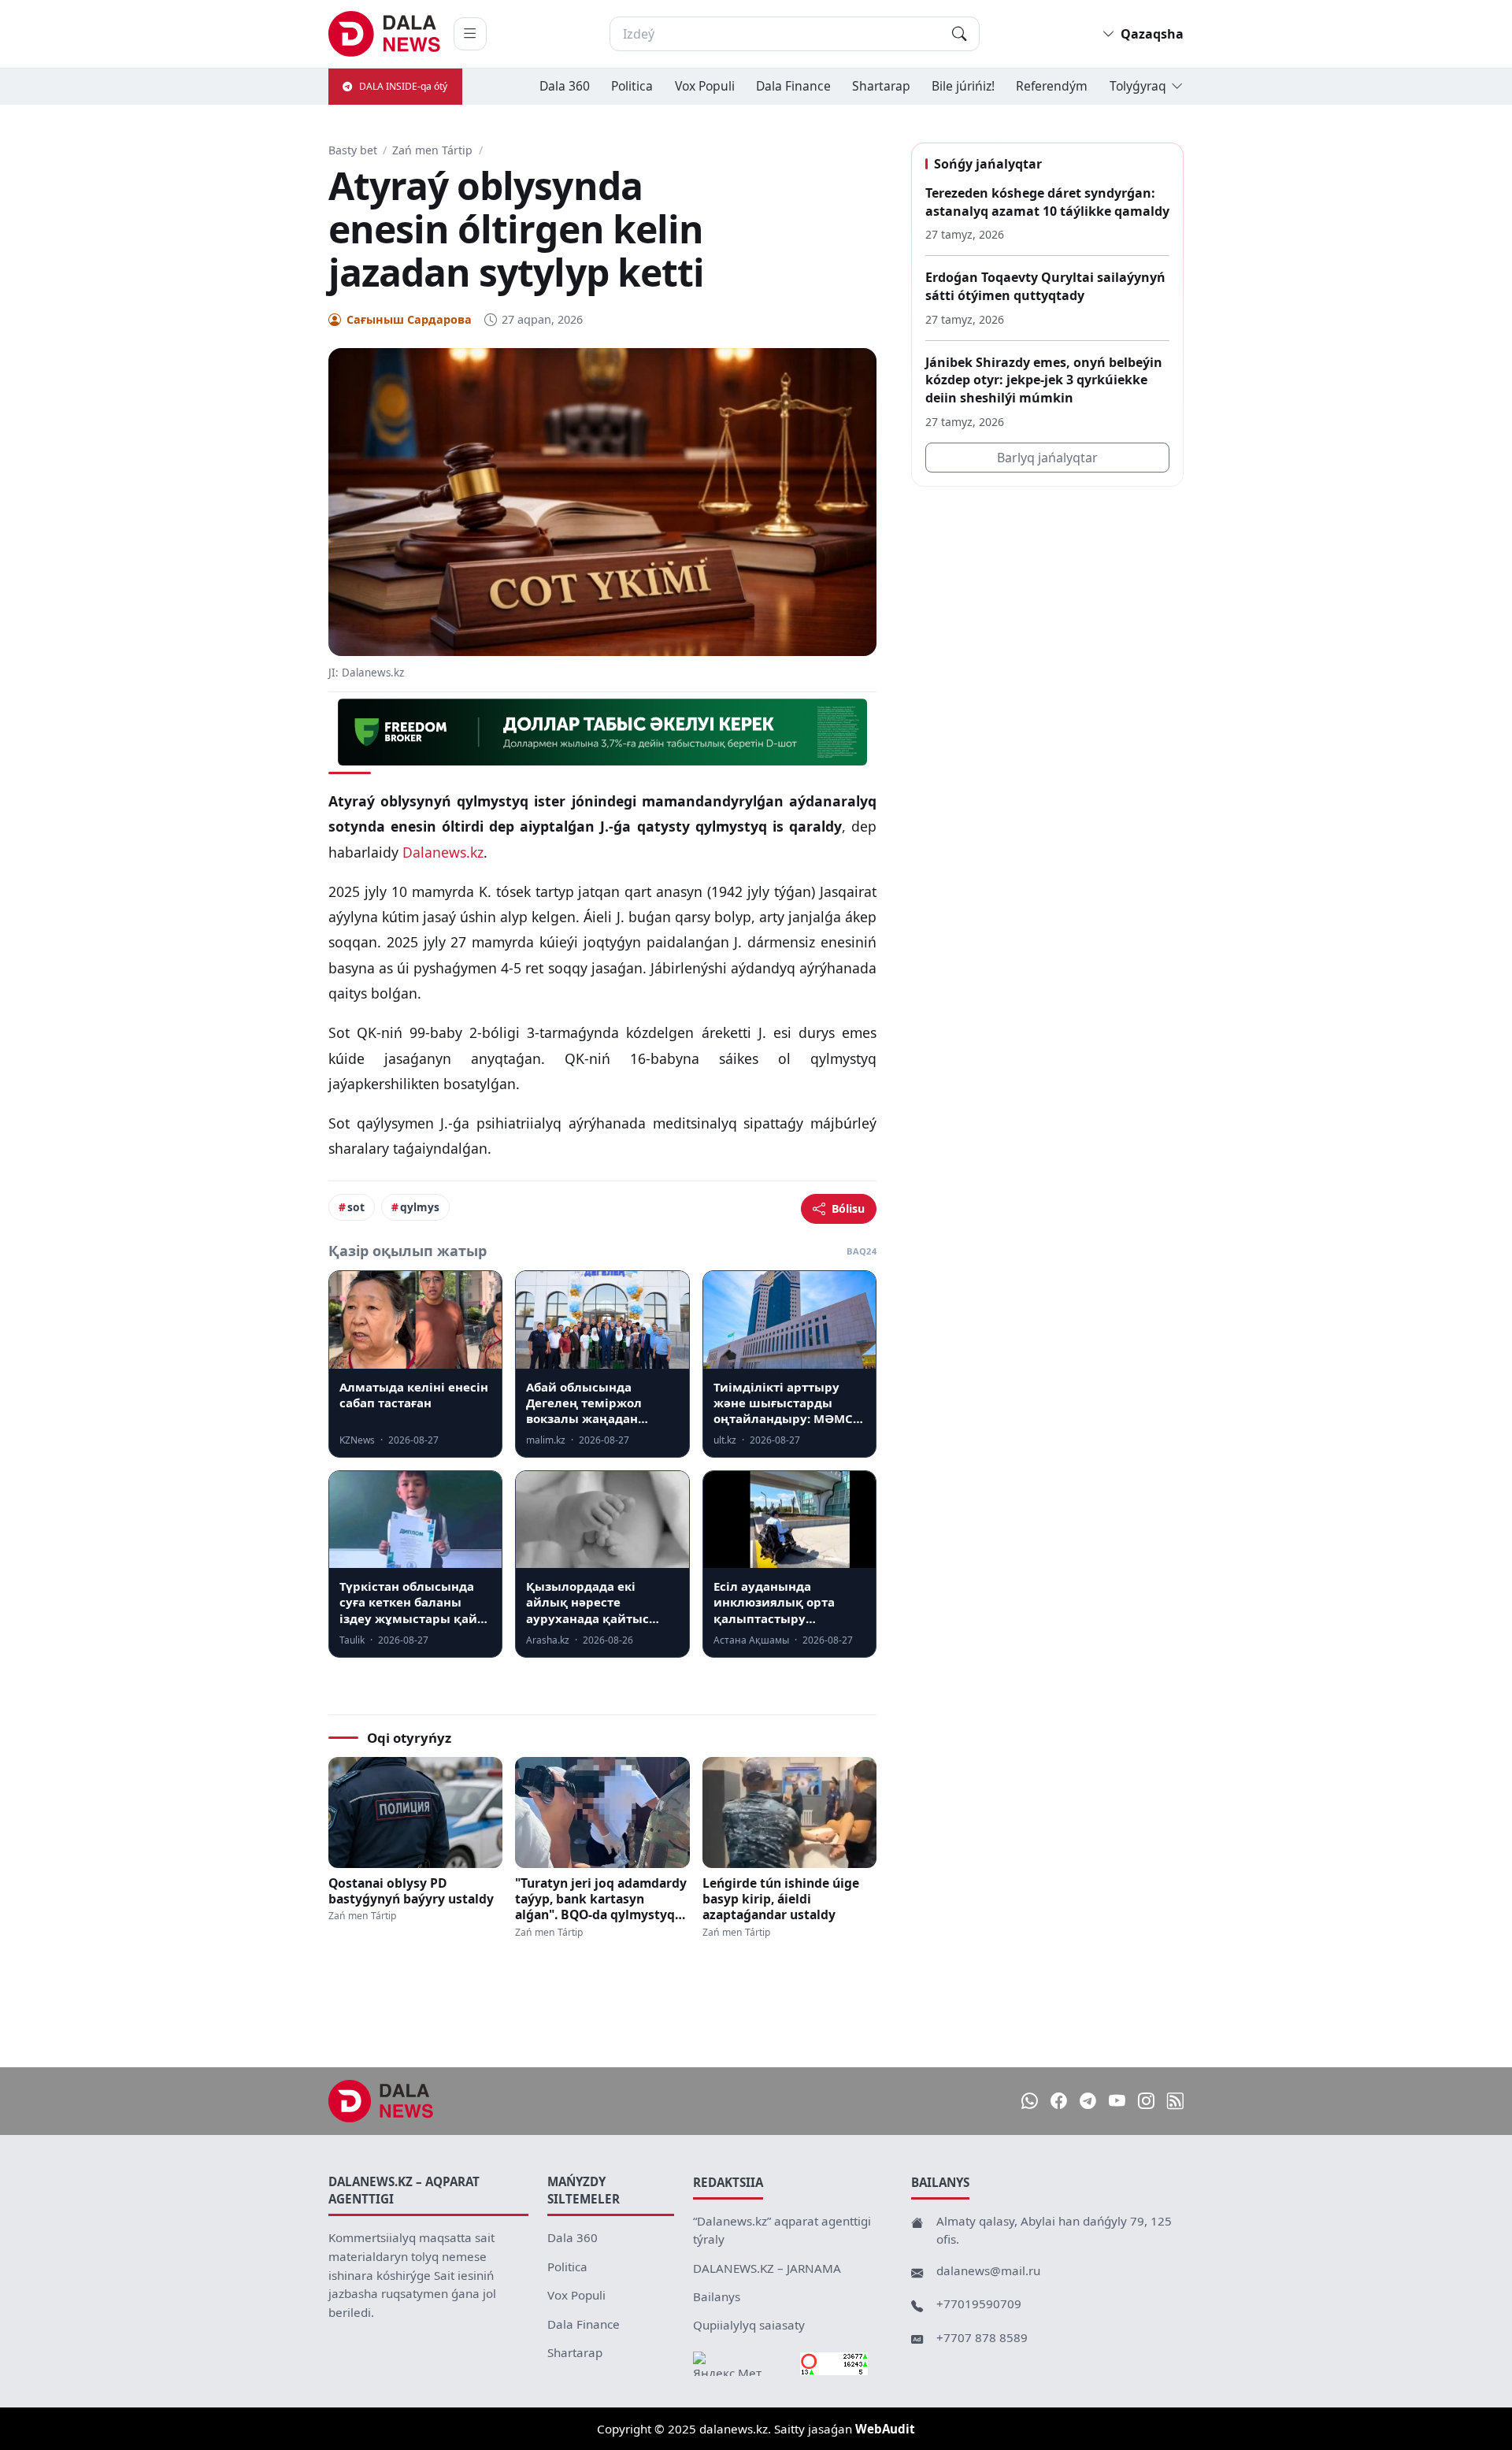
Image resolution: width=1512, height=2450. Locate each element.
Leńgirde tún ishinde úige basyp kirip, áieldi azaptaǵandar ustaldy (781, 1899)
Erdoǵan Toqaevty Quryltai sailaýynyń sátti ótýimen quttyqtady (1045, 286)
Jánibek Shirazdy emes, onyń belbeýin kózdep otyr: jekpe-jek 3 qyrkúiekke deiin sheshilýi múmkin (1044, 380)
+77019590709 (979, 2304)
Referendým (1052, 86)
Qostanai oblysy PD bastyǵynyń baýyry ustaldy (411, 1891)
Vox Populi (705, 86)
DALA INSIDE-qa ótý (403, 86)
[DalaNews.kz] (381, 2101)
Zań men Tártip (432, 150)
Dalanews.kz (443, 852)
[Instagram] (1146, 2101)
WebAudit (885, 2429)
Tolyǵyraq (1138, 86)
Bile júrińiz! (963, 86)
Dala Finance (793, 86)
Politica (632, 86)
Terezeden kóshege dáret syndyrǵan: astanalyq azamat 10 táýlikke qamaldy (1047, 202)
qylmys (420, 1207)
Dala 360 (565, 86)
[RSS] (1175, 2101)
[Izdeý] (959, 34)
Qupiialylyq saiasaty (749, 2325)
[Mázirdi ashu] (470, 34)
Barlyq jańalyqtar (1047, 458)
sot (356, 1207)
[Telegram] (1088, 2101)
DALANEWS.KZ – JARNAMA (767, 2268)
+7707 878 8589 (982, 2337)
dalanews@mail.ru (988, 2270)
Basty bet (353, 150)
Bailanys (717, 2296)
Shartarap (881, 86)
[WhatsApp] (1030, 2101)
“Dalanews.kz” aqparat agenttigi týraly (782, 2230)
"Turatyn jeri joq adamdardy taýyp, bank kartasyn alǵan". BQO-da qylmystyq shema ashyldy (601, 1899)
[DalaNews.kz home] (385, 34)
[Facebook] (1059, 2101)
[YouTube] (1117, 2101)
